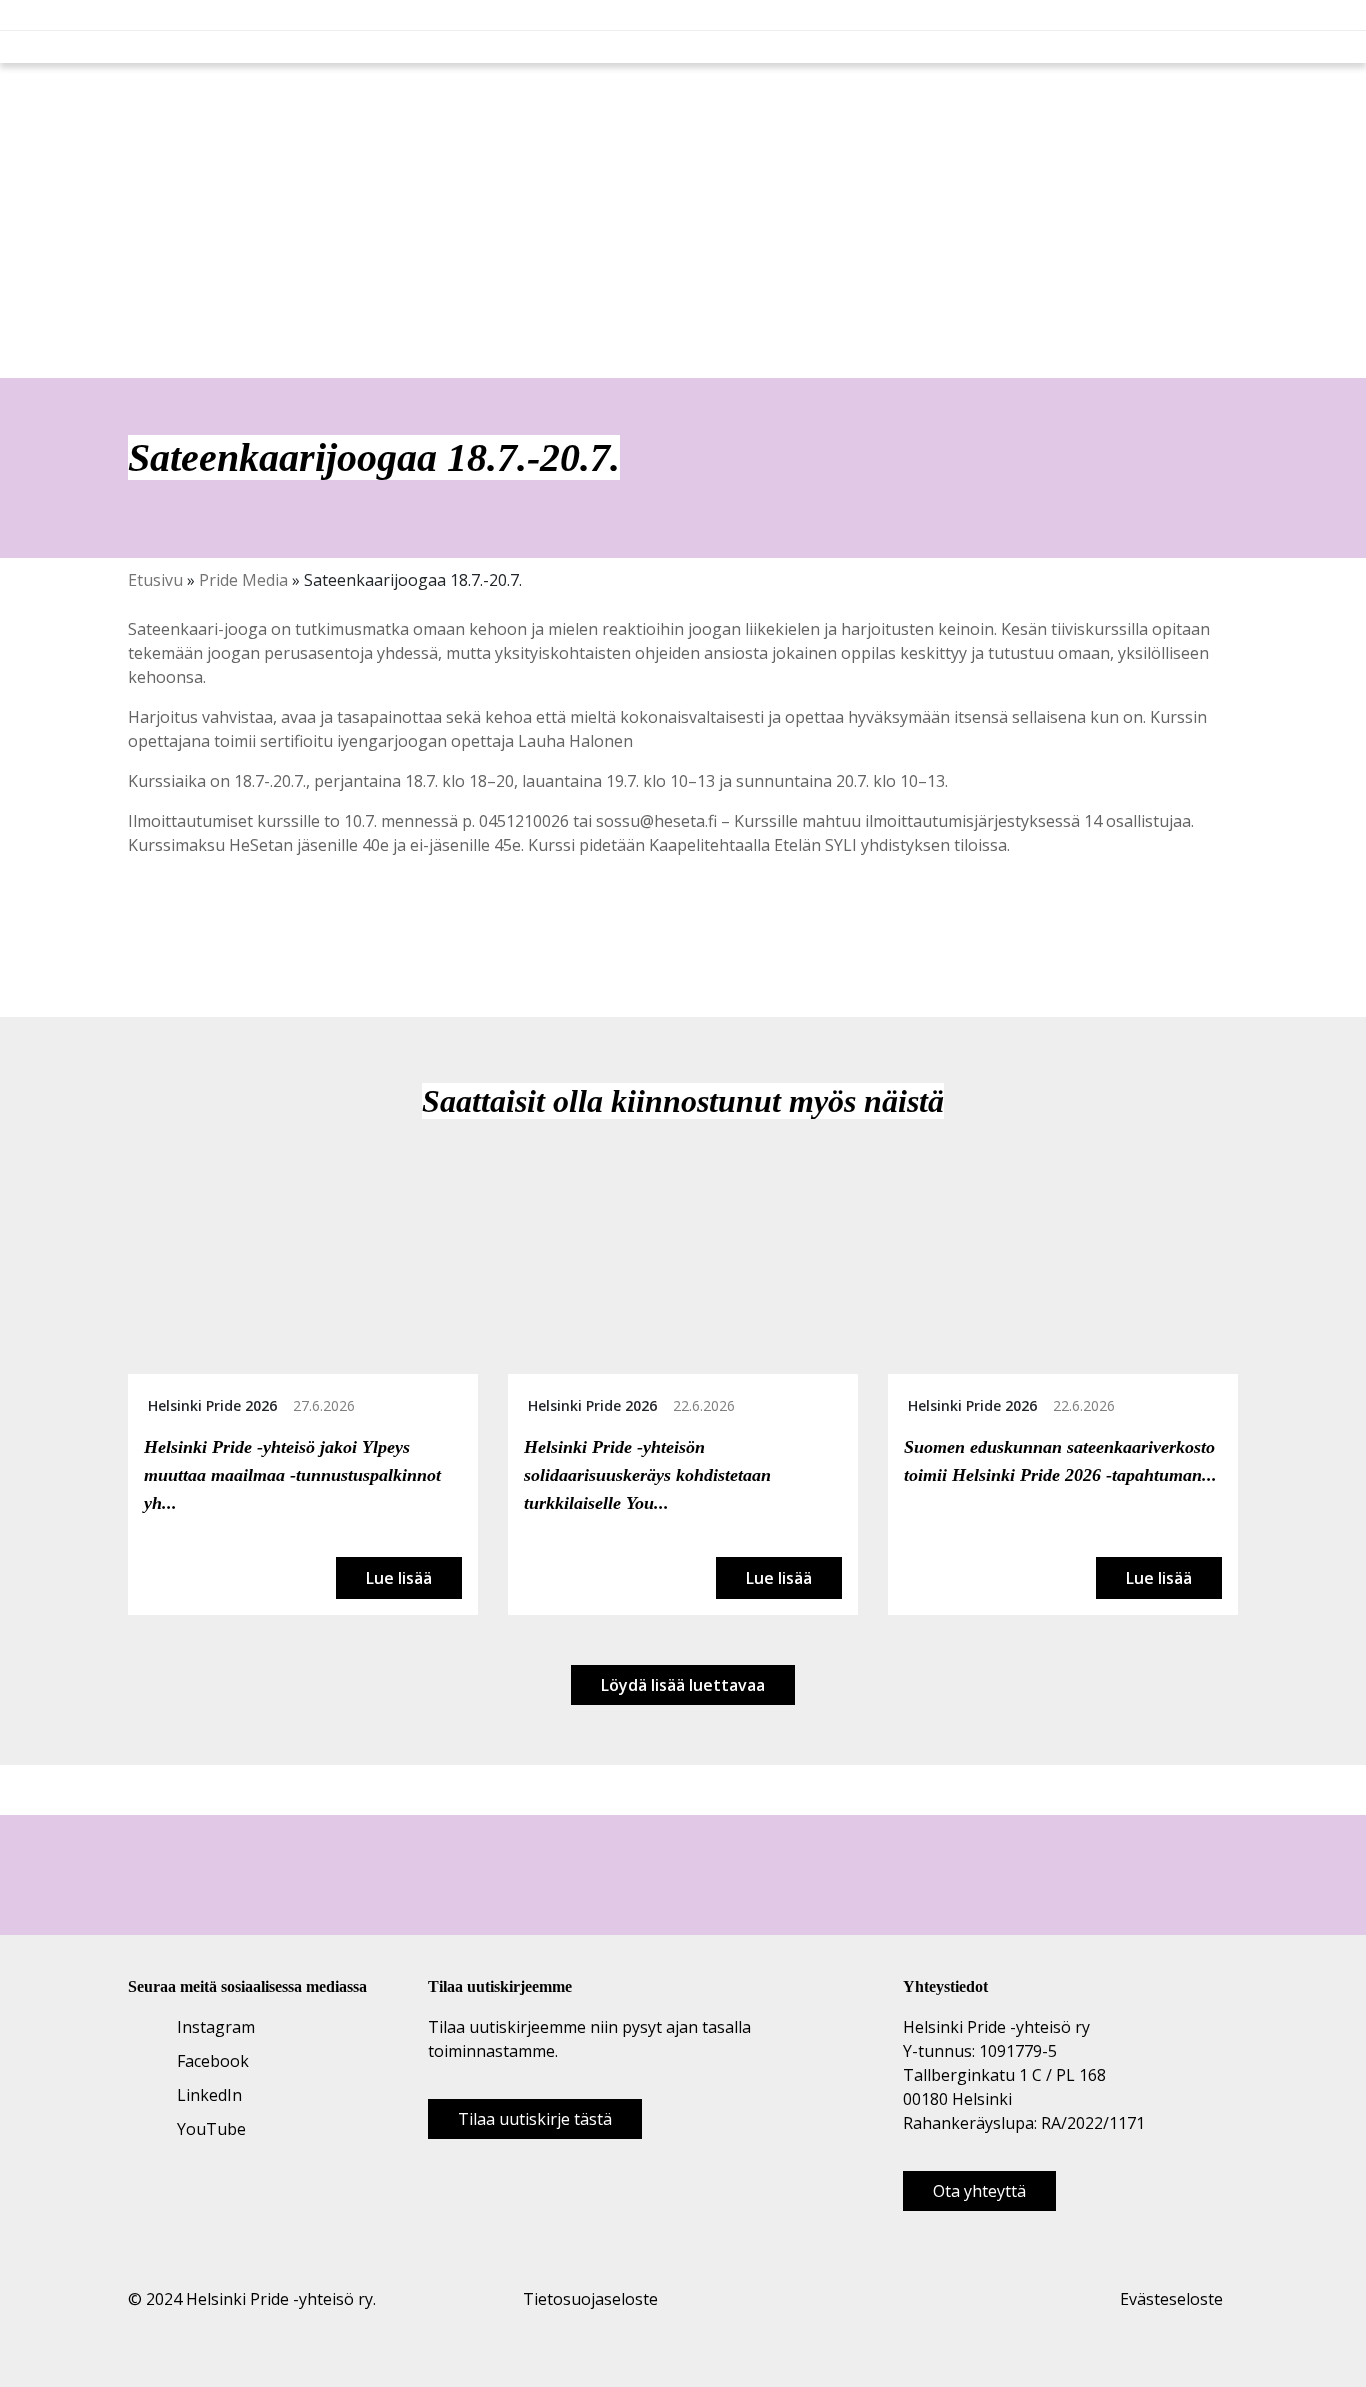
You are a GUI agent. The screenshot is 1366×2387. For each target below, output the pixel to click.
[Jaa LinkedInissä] (183, 935)
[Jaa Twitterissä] (161, 935)
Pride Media (243, 580)
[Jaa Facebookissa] (139, 935)
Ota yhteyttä (979, 2191)
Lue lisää (399, 1578)
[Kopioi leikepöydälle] (205, 935)
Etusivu (155, 580)
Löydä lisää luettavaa (683, 1685)
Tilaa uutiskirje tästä (535, 2119)
